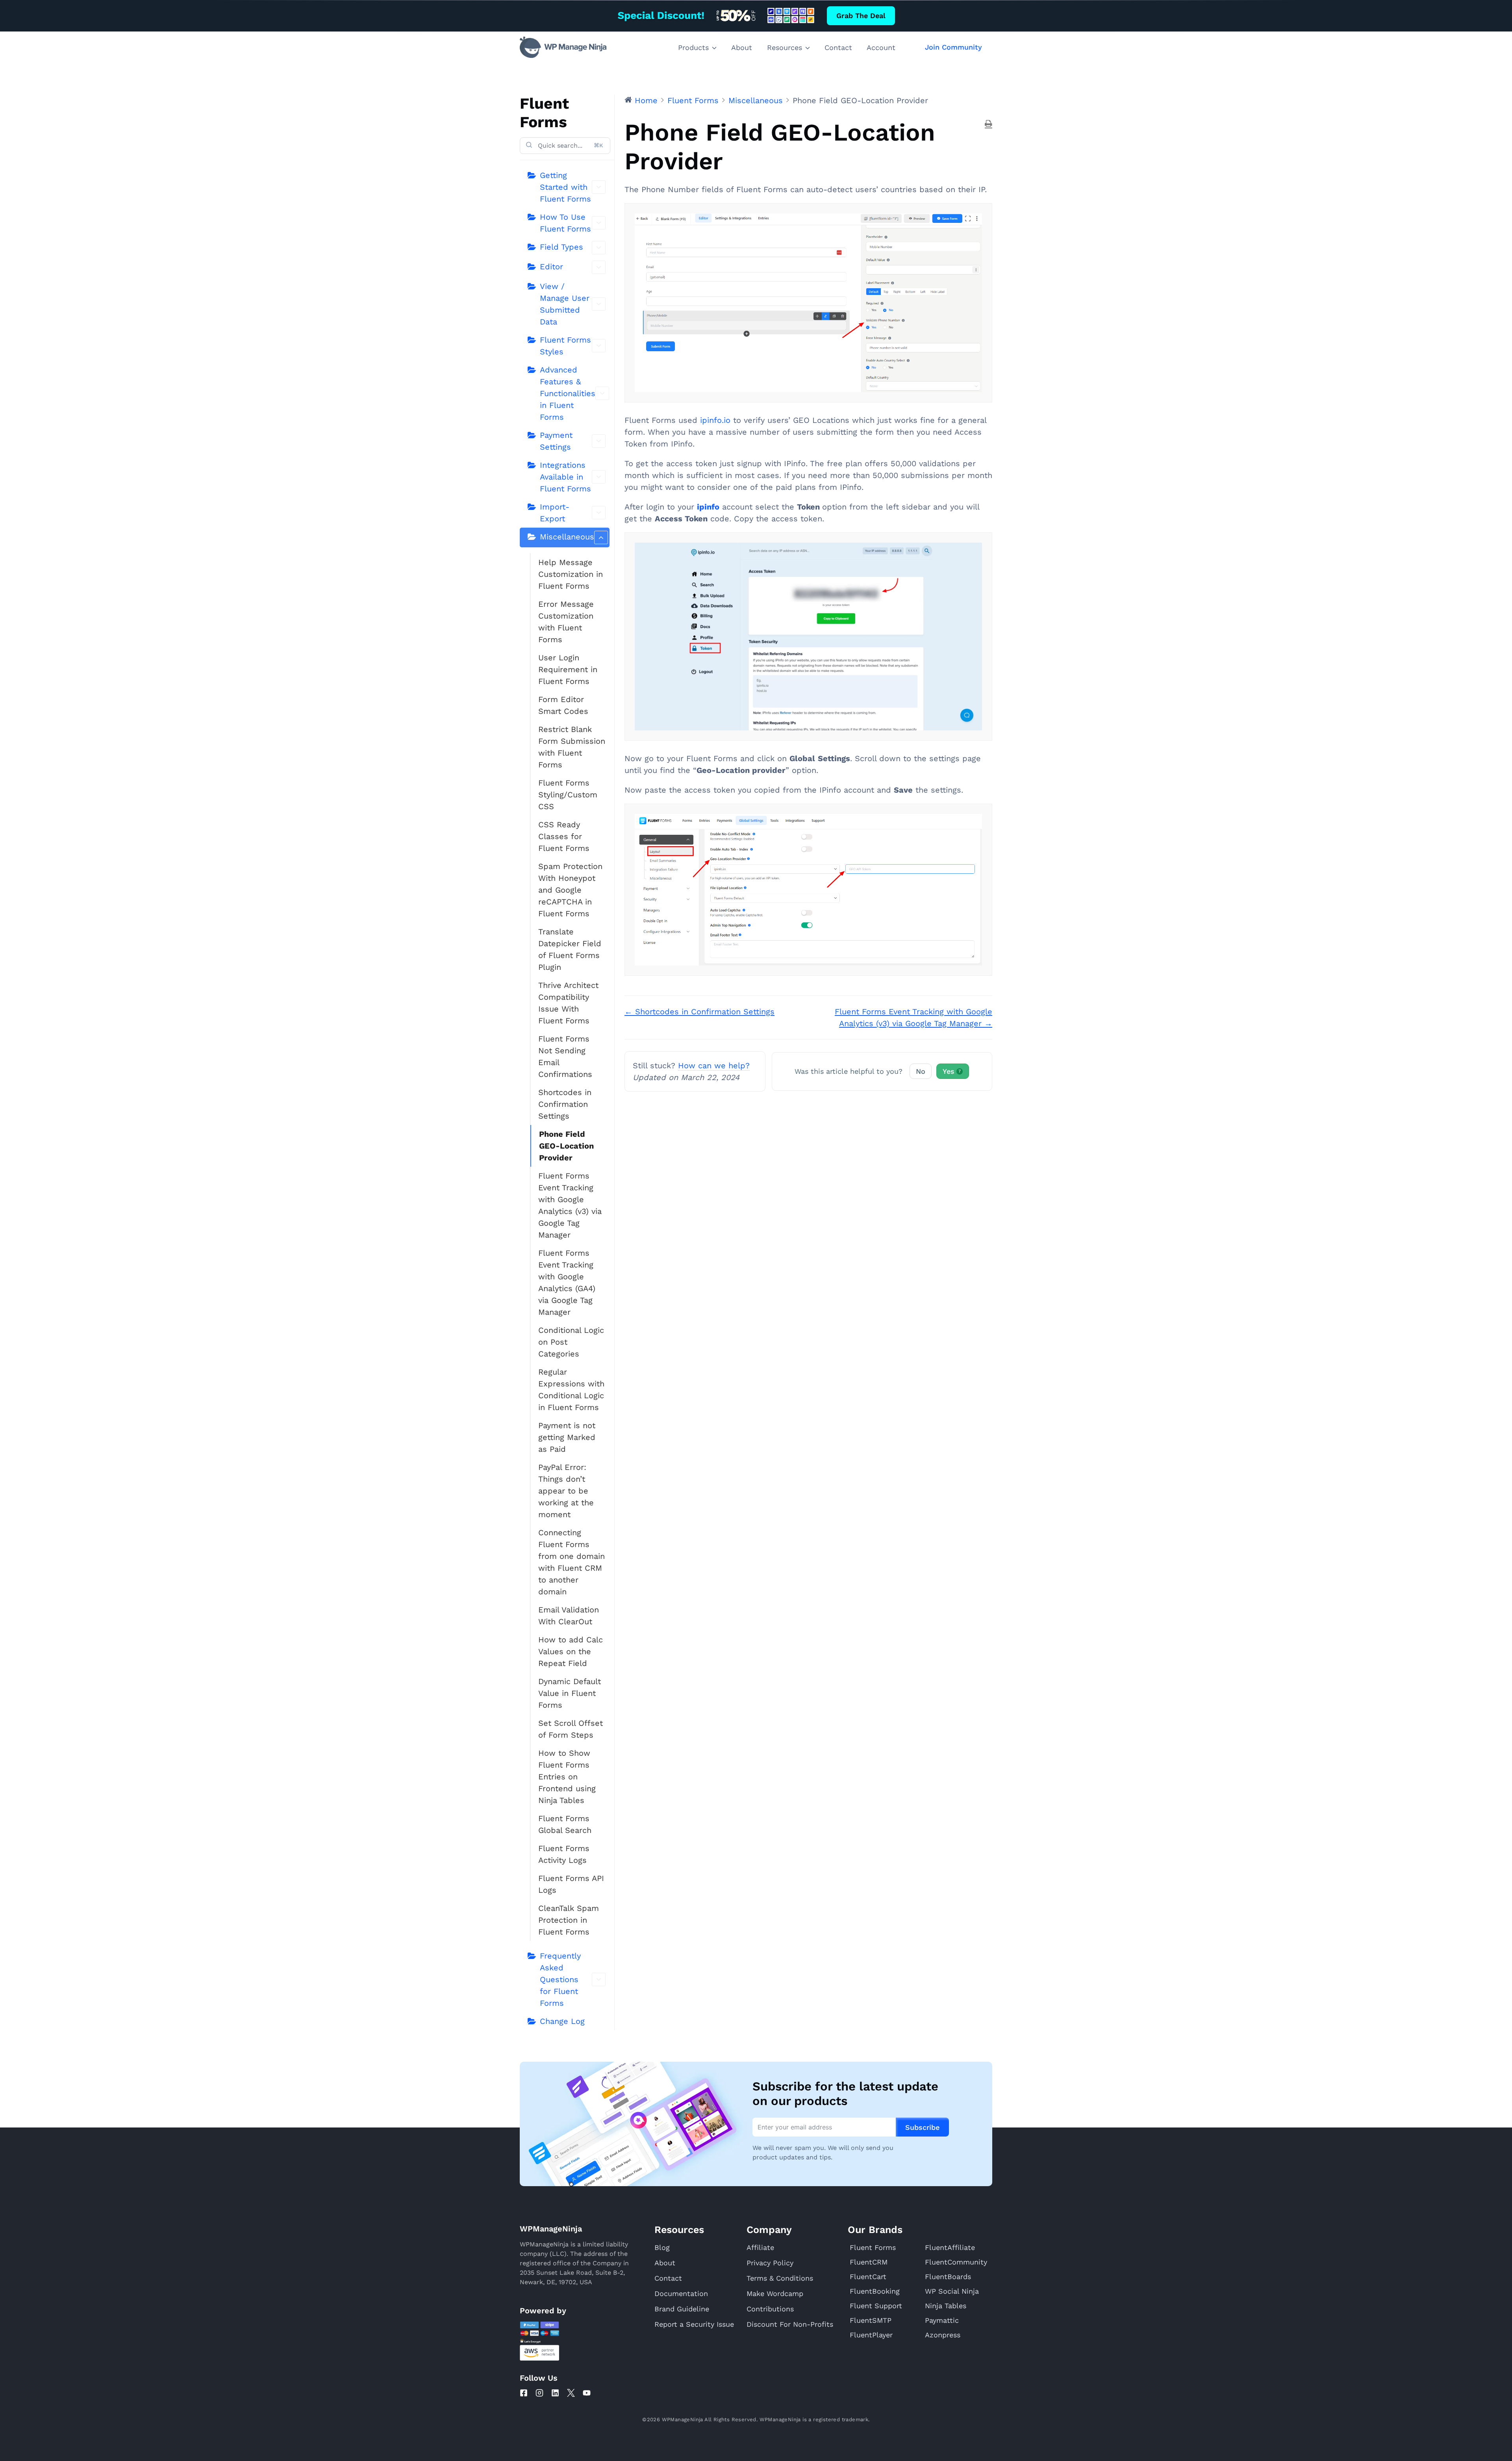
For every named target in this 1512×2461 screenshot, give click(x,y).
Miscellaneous (567, 537)
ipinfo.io (715, 420)
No (921, 1071)
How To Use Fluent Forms (565, 223)
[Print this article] (989, 124)
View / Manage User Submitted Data (565, 304)
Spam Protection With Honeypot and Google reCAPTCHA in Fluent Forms (570, 890)
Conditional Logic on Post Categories (571, 1342)
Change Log (562, 2021)
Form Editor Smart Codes (563, 705)
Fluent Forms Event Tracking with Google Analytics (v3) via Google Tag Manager (570, 1205)
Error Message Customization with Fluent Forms (566, 622)
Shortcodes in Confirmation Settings (565, 1104)
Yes (952, 1071)
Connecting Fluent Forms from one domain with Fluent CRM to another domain (572, 1562)
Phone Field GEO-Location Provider (566, 1146)
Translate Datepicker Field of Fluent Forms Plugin (570, 949)
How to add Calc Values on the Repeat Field (571, 1651)
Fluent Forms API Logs (571, 1884)
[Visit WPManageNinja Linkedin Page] (555, 2393)
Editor (551, 267)
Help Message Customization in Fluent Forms (571, 574)
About (742, 47)
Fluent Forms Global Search (565, 1824)
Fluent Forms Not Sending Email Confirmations (565, 1056)
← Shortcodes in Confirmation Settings (699, 1012)
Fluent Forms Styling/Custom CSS (568, 795)
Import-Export (555, 513)
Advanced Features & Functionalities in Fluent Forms (568, 393)
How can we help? (714, 1066)
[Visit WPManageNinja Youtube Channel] (587, 2393)
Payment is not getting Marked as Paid (567, 1437)
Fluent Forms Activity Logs (564, 1854)
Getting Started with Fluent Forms (565, 187)
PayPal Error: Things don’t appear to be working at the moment (566, 1491)
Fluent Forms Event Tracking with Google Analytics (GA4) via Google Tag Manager (567, 1282)
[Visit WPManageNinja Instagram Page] (539, 2393)
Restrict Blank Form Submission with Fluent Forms (572, 747)
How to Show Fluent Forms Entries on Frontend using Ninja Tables (567, 1777)
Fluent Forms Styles (565, 346)
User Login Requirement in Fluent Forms (568, 669)
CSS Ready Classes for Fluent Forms (564, 836)
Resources (785, 47)
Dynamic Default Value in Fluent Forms (570, 1693)
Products (693, 47)
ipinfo (708, 507)
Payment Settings (556, 441)
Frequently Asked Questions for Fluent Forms (560, 1979)
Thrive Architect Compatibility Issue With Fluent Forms (568, 1003)
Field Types (561, 247)
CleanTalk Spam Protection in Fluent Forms (569, 1920)
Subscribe (922, 2127)
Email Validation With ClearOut (569, 1616)
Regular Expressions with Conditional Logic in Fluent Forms (571, 1390)
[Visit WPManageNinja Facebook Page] (524, 2393)
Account (881, 47)
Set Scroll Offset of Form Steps (571, 1729)
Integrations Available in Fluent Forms (565, 477)
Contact (838, 47)
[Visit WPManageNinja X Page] (571, 2393)
